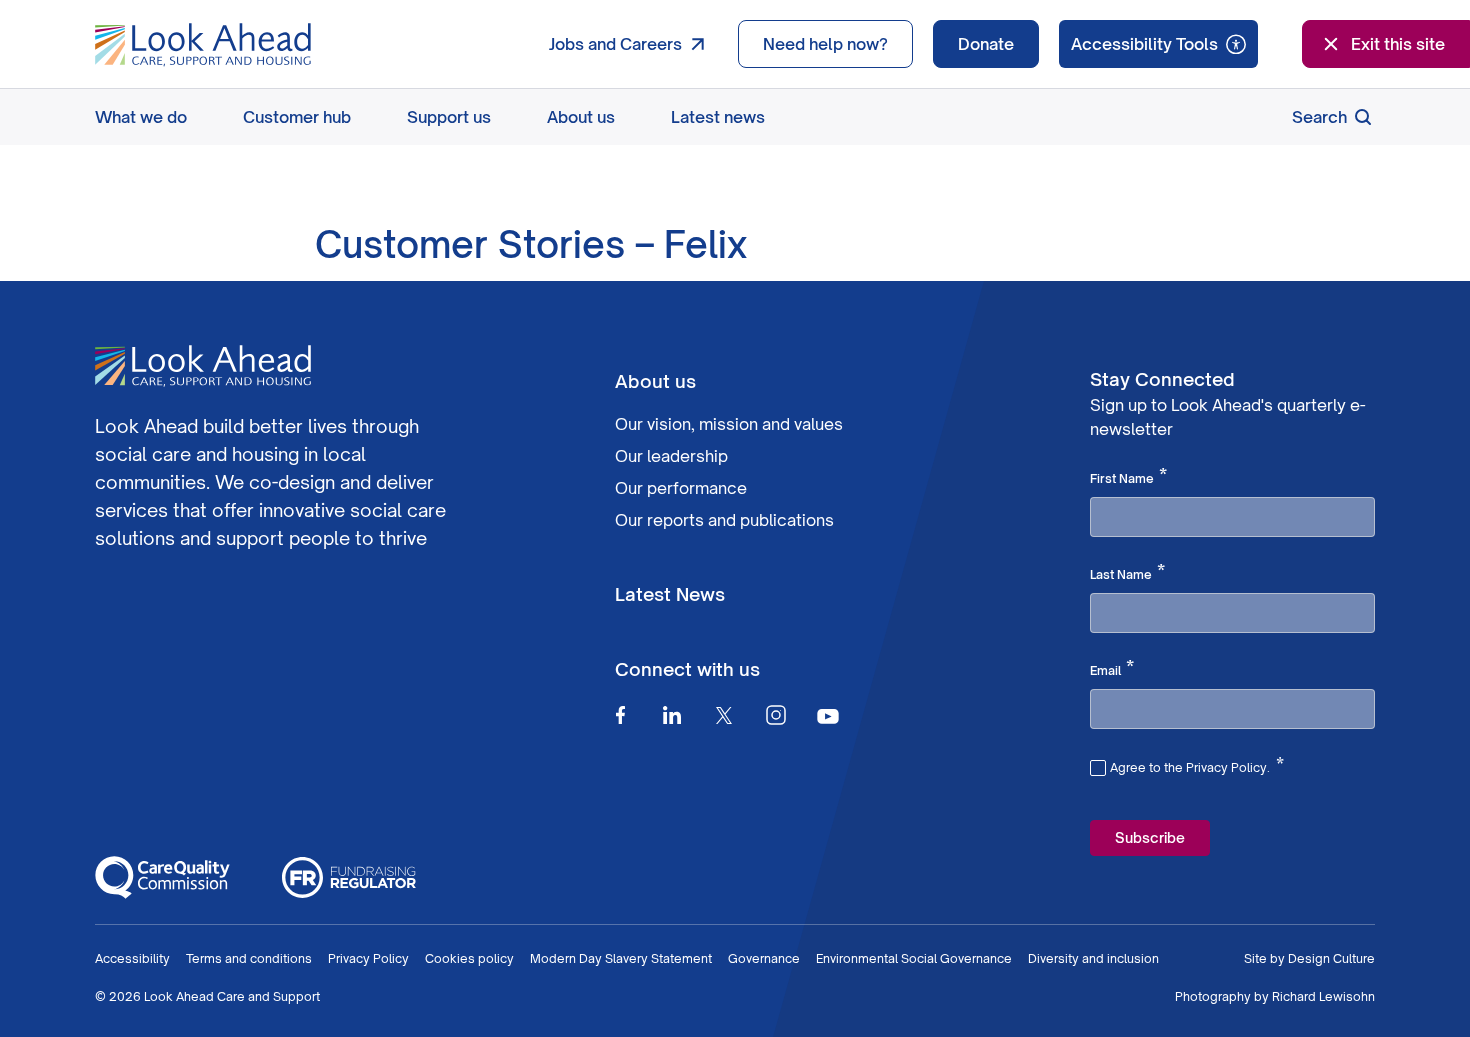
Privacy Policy (368, 958)
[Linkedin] (672, 715)
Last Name (1127, 573)
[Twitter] (724, 715)
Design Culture (1331, 958)
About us (581, 117)
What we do (141, 117)
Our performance (681, 488)
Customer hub (297, 117)
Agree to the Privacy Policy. (1197, 765)
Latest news (718, 117)
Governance (764, 958)
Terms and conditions (249, 958)
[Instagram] (776, 715)
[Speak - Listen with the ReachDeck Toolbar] (1158, 44)
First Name (1128, 477)
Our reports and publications (724, 520)
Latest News (670, 594)
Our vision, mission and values (729, 424)
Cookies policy (469, 958)
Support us (449, 117)
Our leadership (671, 456)
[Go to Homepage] (203, 45)
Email (1112, 669)
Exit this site (1398, 44)
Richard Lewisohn (1323, 996)
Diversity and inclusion (1093, 958)
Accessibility (132, 958)
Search (1319, 117)
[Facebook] (620, 715)
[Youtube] (828, 715)
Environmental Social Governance (914, 958)
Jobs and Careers (615, 44)
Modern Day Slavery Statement (621, 958)
